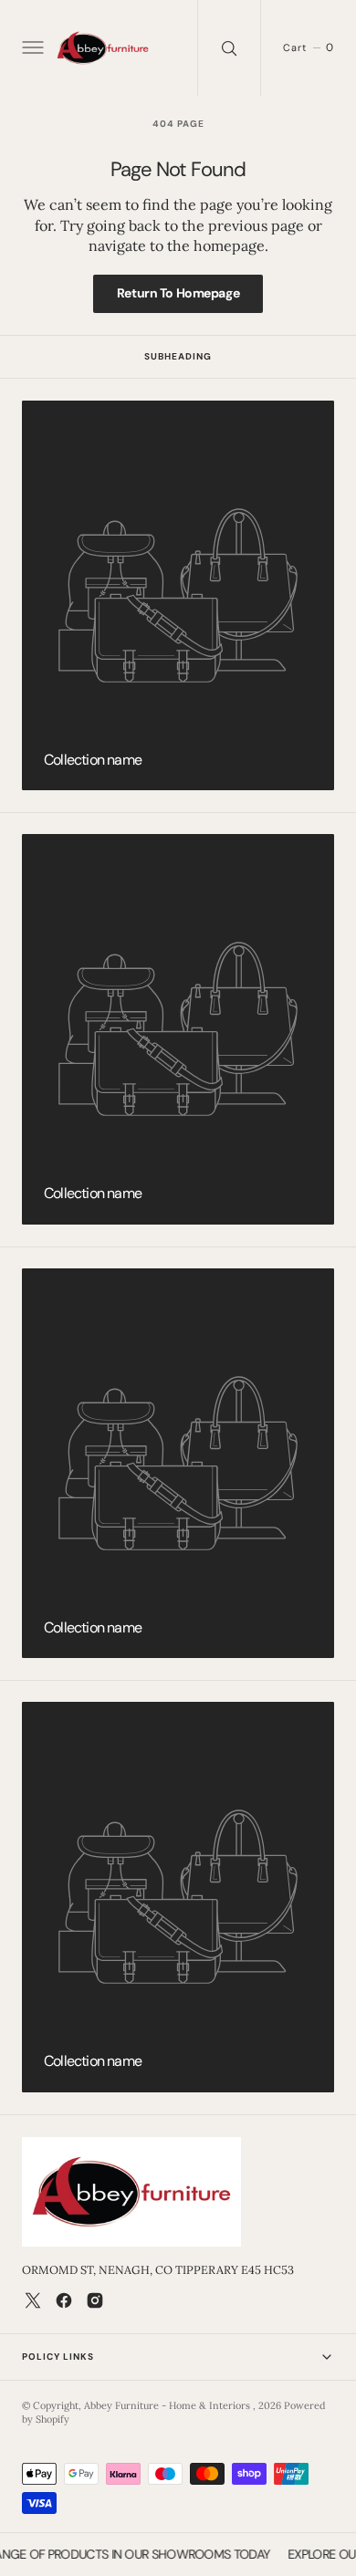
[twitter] (33, 2300)
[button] (31, 48)
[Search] (229, 48)
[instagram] (95, 2300)
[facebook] (64, 2300)
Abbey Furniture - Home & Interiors (168, 2405)
